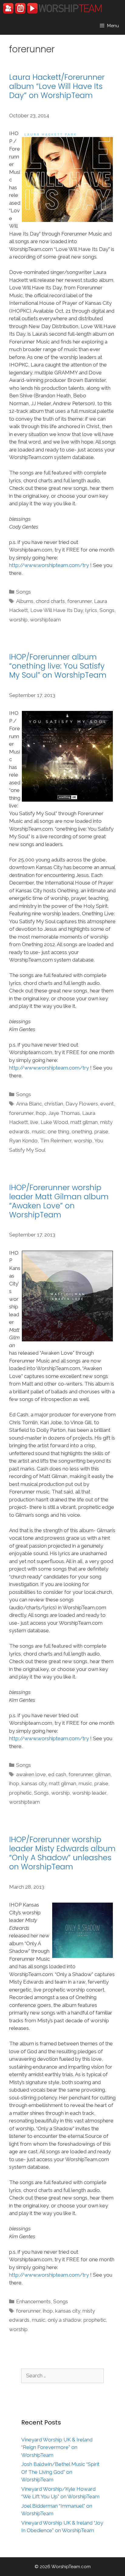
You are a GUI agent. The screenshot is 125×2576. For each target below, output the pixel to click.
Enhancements (33, 2301)
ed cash (57, 1774)
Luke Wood (54, 1122)
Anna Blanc (29, 1104)
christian (54, 1104)
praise (101, 1132)
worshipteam (45, 620)
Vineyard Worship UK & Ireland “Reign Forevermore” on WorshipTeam (57, 2447)
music (39, 1132)
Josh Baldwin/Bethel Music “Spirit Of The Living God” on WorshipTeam (60, 2472)
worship (18, 620)
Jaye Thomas (64, 1113)
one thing (58, 1132)
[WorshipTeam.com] (52, 8)
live (34, 1122)
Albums (25, 601)
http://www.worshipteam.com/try (49, 565)
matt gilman (84, 1122)
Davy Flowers (82, 1104)
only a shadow (64, 2320)
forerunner (79, 601)
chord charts (50, 601)
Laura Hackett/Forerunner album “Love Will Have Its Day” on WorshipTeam (57, 86)
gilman (103, 1774)
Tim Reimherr (56, 1141)
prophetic (20, 1793)
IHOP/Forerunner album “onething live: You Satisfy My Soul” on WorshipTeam (58, 666)
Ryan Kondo (23, 1141)
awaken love (31, 1774)
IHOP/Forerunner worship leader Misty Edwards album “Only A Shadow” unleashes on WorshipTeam (62, 1853)
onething (82, 1132)
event (107, 1104)
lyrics (91, 610)
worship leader (89, 1793)
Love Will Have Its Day (57, 610)
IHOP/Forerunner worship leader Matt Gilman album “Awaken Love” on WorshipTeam (59, 1201)
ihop (41, 1113)
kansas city (34, 1783)
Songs (24, 592)
